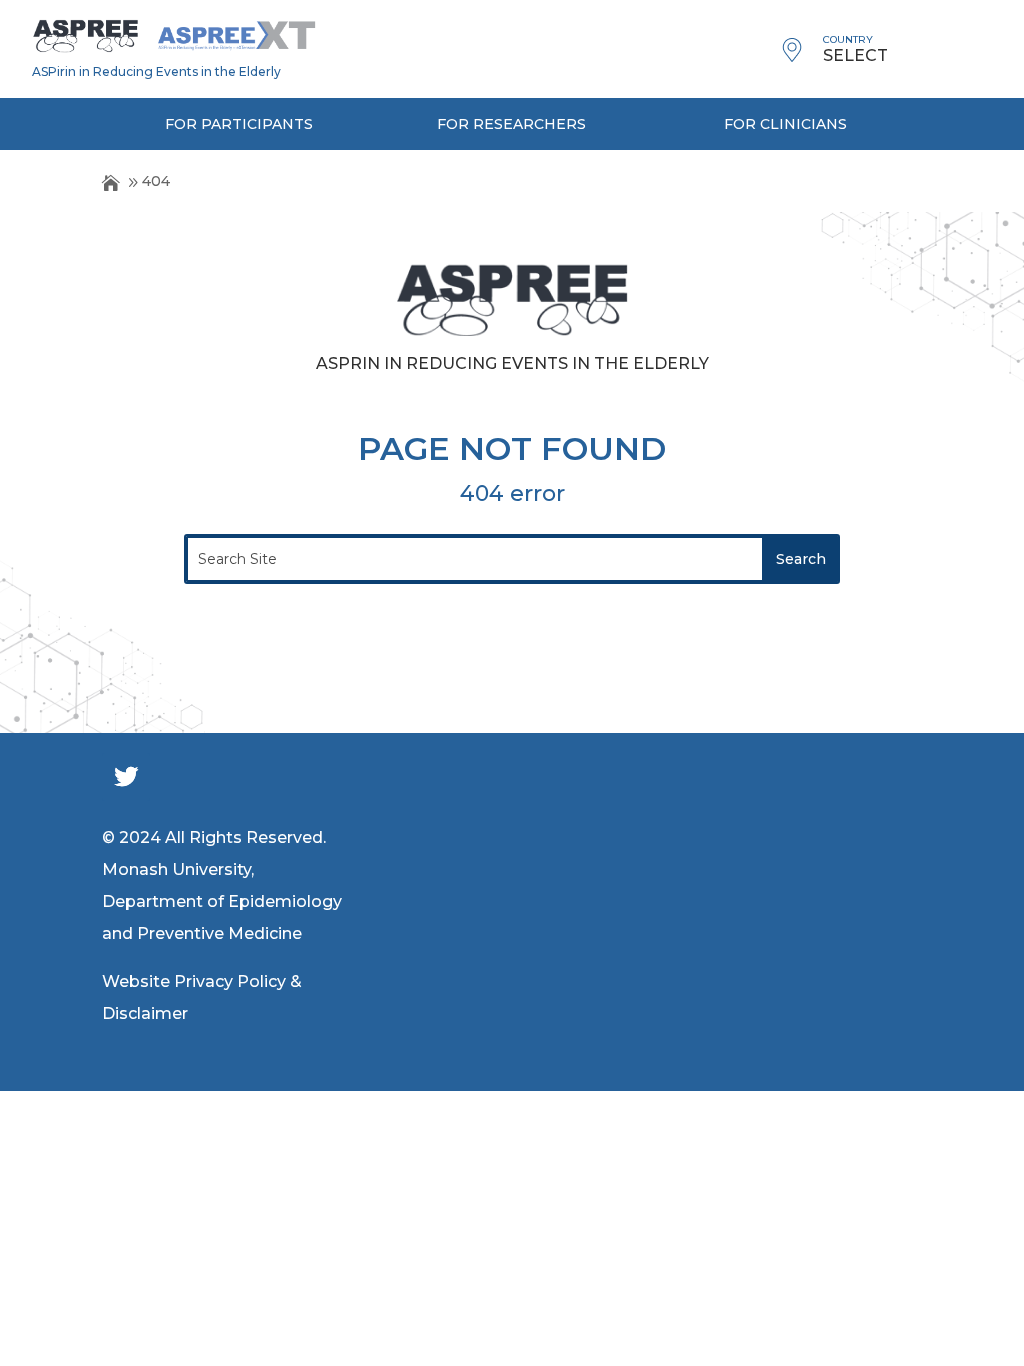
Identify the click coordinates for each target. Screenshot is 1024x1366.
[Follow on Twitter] (126, 777)
